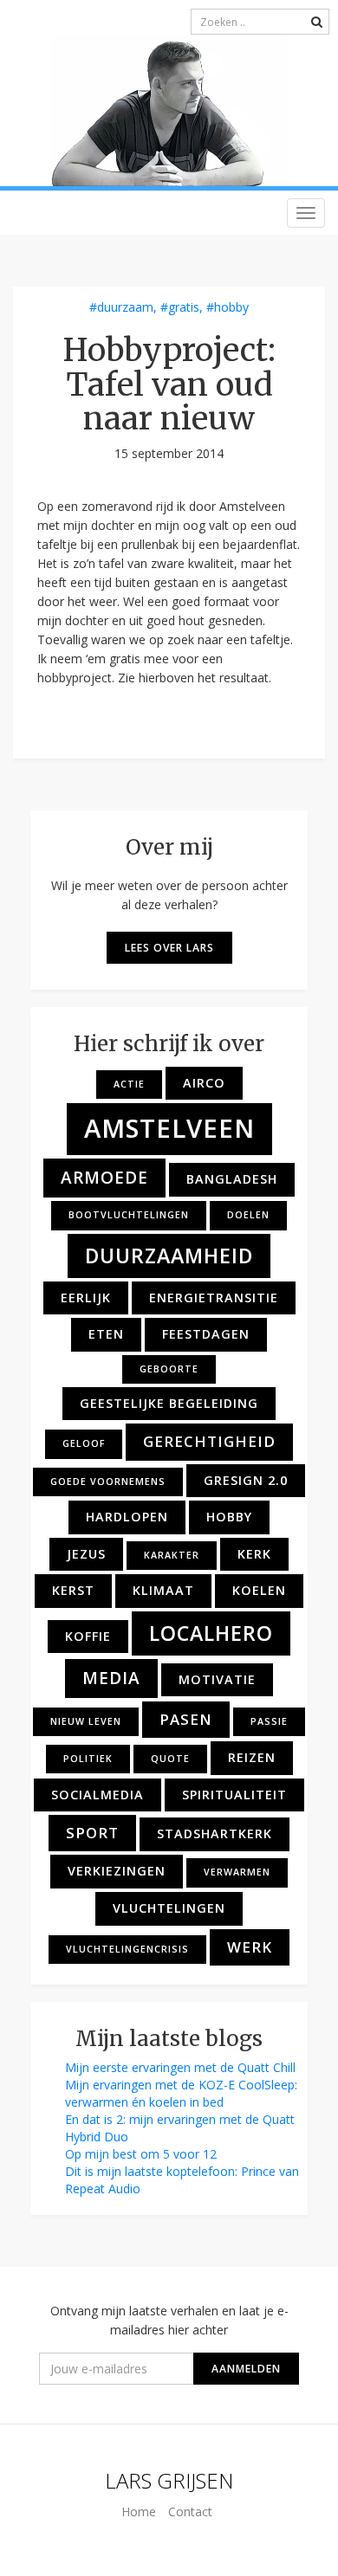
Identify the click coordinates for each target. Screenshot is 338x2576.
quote (170, 1759)
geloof (84, 1443)
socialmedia (97, 1795)
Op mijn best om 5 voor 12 (141, 2154)
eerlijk (86, 1298)
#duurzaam (121, 307)
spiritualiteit (234, 1795)
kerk (254, 1554)
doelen (248, 1215)
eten (106, 1334)
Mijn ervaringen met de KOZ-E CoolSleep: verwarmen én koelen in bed (181, 2093)
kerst (73, 1590)
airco (204, 1083)
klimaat (163, 1590)
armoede (104, 1178)
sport (92, 1833)
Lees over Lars (169, 948)
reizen (252, 1757)
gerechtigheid (209, 1441)
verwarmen (237, 1872)
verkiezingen (117, 1871)
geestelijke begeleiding (169, 1403)
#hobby (227, 307)
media (111, 1678)
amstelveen (169, 1128)
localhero (211, 1633)
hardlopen (127, 1517)
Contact (190, 2511)
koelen (259, 1590)
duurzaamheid (169, 1256)
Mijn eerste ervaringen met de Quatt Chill (180, 2067)
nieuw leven (86, 1721)
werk (250, 1947)
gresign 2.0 (246, 1480)
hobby (229, 1517)
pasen (186, 1719)
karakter (172, 1555)
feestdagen (206, 1334)
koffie (88, 1636)
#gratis (180, 307)
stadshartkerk (214, 1834)
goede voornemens (108, 1482)
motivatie (217, 1679)
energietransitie (214, 1298)
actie (129, 1084)
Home (139, 2511)
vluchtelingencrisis (127, 1949)
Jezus (86, 1554)
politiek (88, 1759)
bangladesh (232, 1179)
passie (269, 1721)
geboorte (169, 1369)
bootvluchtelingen (129, 1215)
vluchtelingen (169, 1908)
